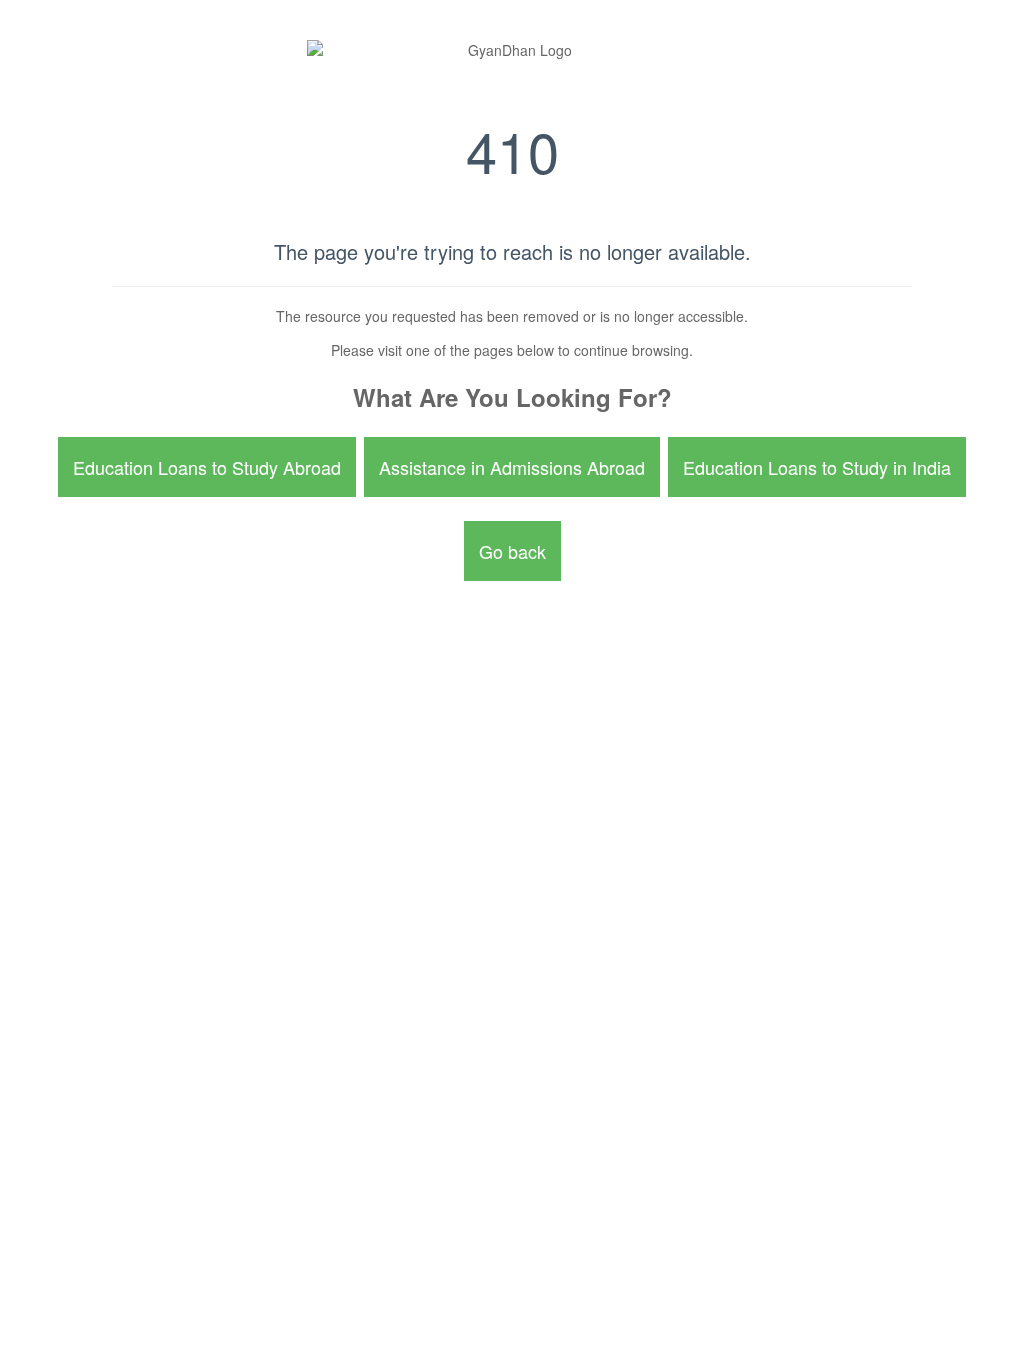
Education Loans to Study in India (817, 467)
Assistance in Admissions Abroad (512, 467)
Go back (512, 551)
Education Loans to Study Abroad (207, 467)
